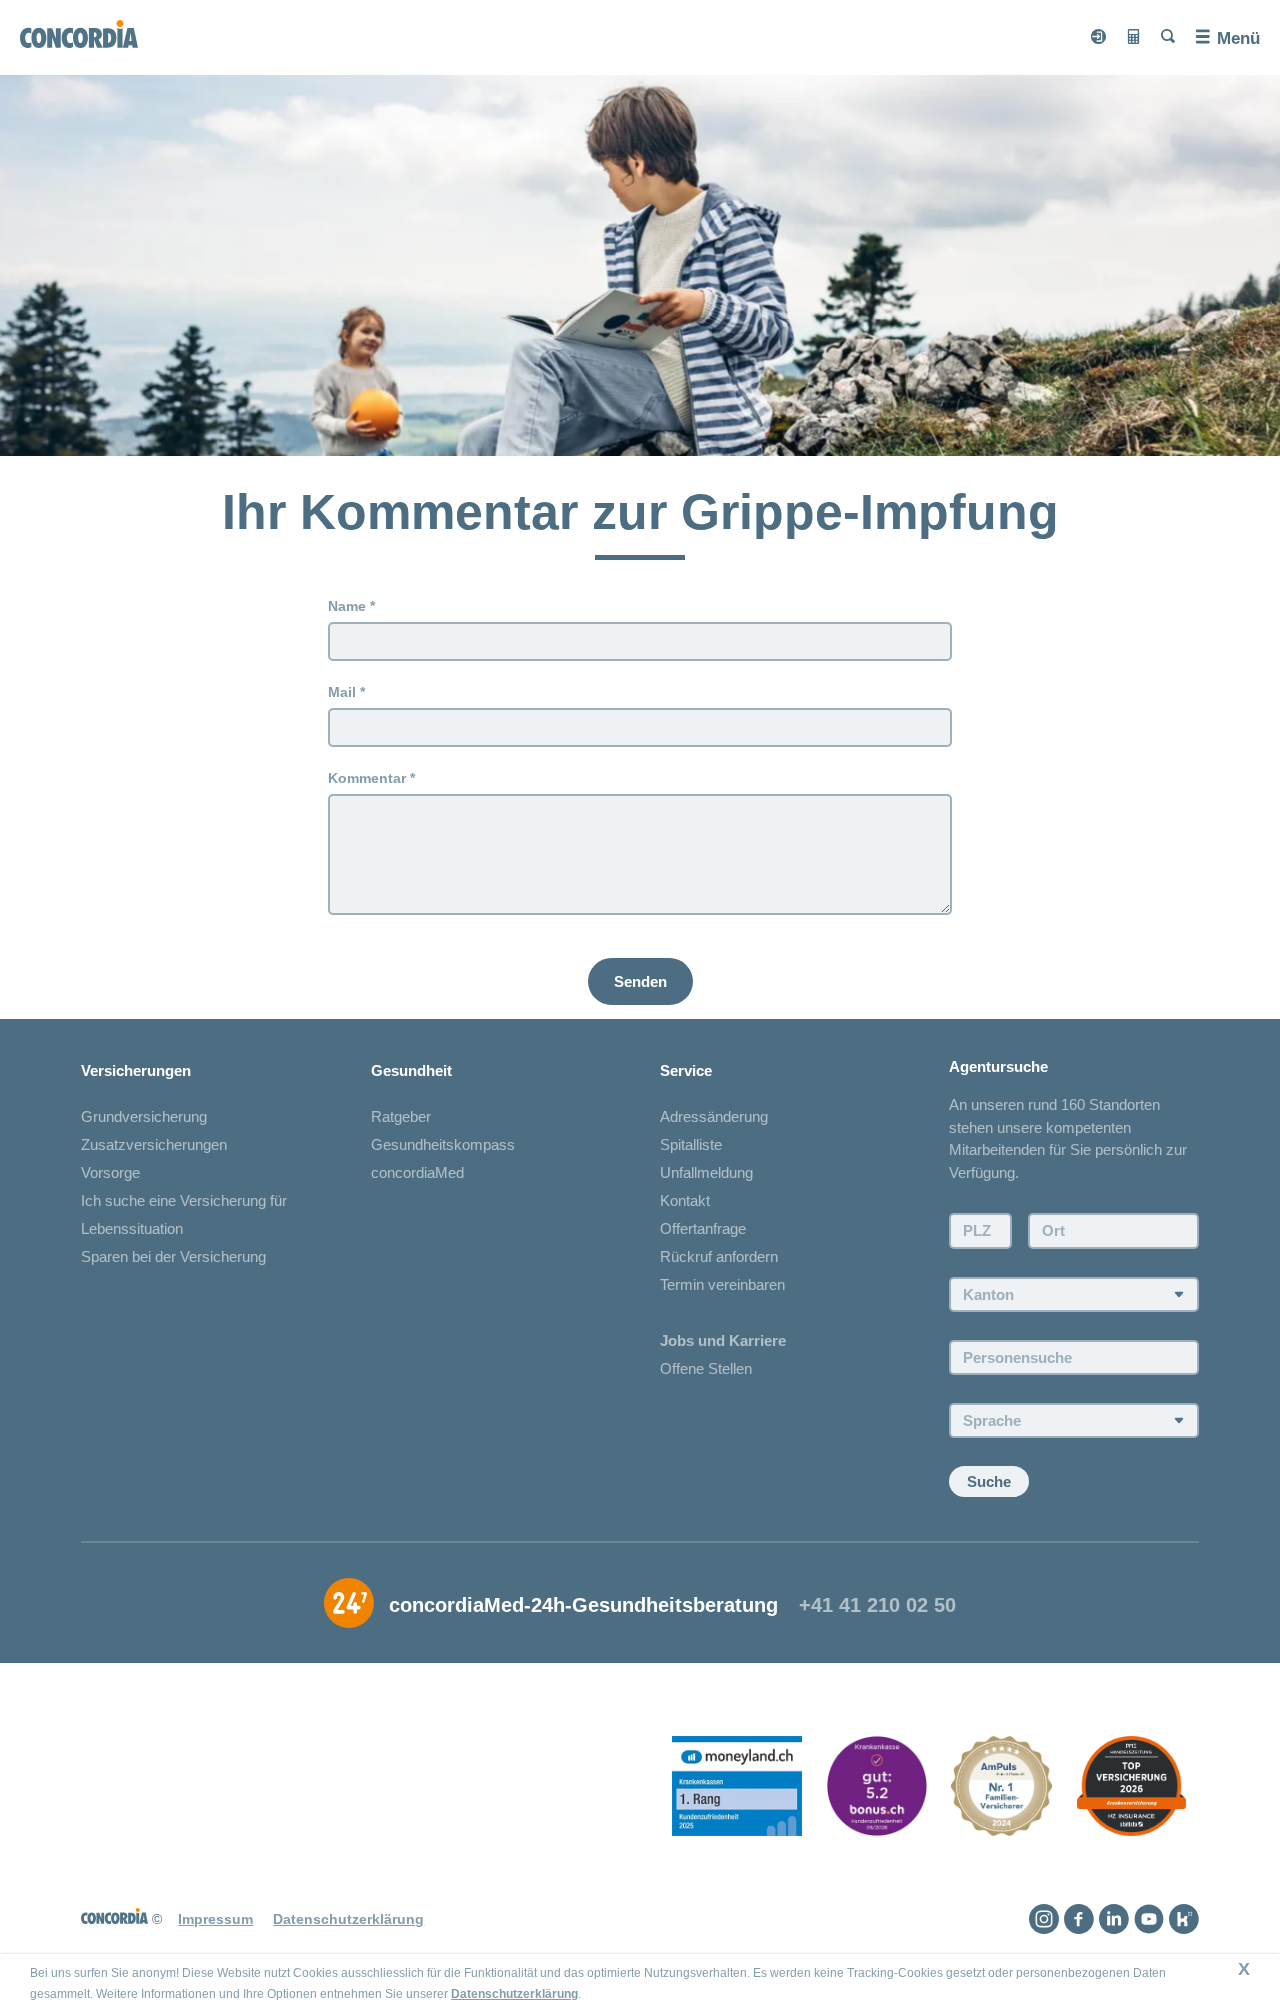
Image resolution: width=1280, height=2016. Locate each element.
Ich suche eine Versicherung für (184, 1200)
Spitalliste (691, 1144)
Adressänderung (714, 1116)
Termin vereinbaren (722, 1284)
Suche (989, 1481)
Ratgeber (401, 1116)
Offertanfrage (703, 1228)
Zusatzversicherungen (154, 1144)
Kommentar (367, 778)
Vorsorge (110, 1172)
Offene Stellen (706, 1368)
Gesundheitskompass (443, 1144)
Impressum (215, 1919)
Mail (342, 692)
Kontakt (685, 1200)
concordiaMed (417, 1172)
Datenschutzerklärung (514, 1994)
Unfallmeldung (706, 1172)
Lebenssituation (132, 1228)
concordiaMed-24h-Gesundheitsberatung (583, 1605)
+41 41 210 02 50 (877, 1605)
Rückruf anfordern (719, 1256)
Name (347, 606)
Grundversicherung (144, 1116)
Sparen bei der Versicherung (173, 1256)
